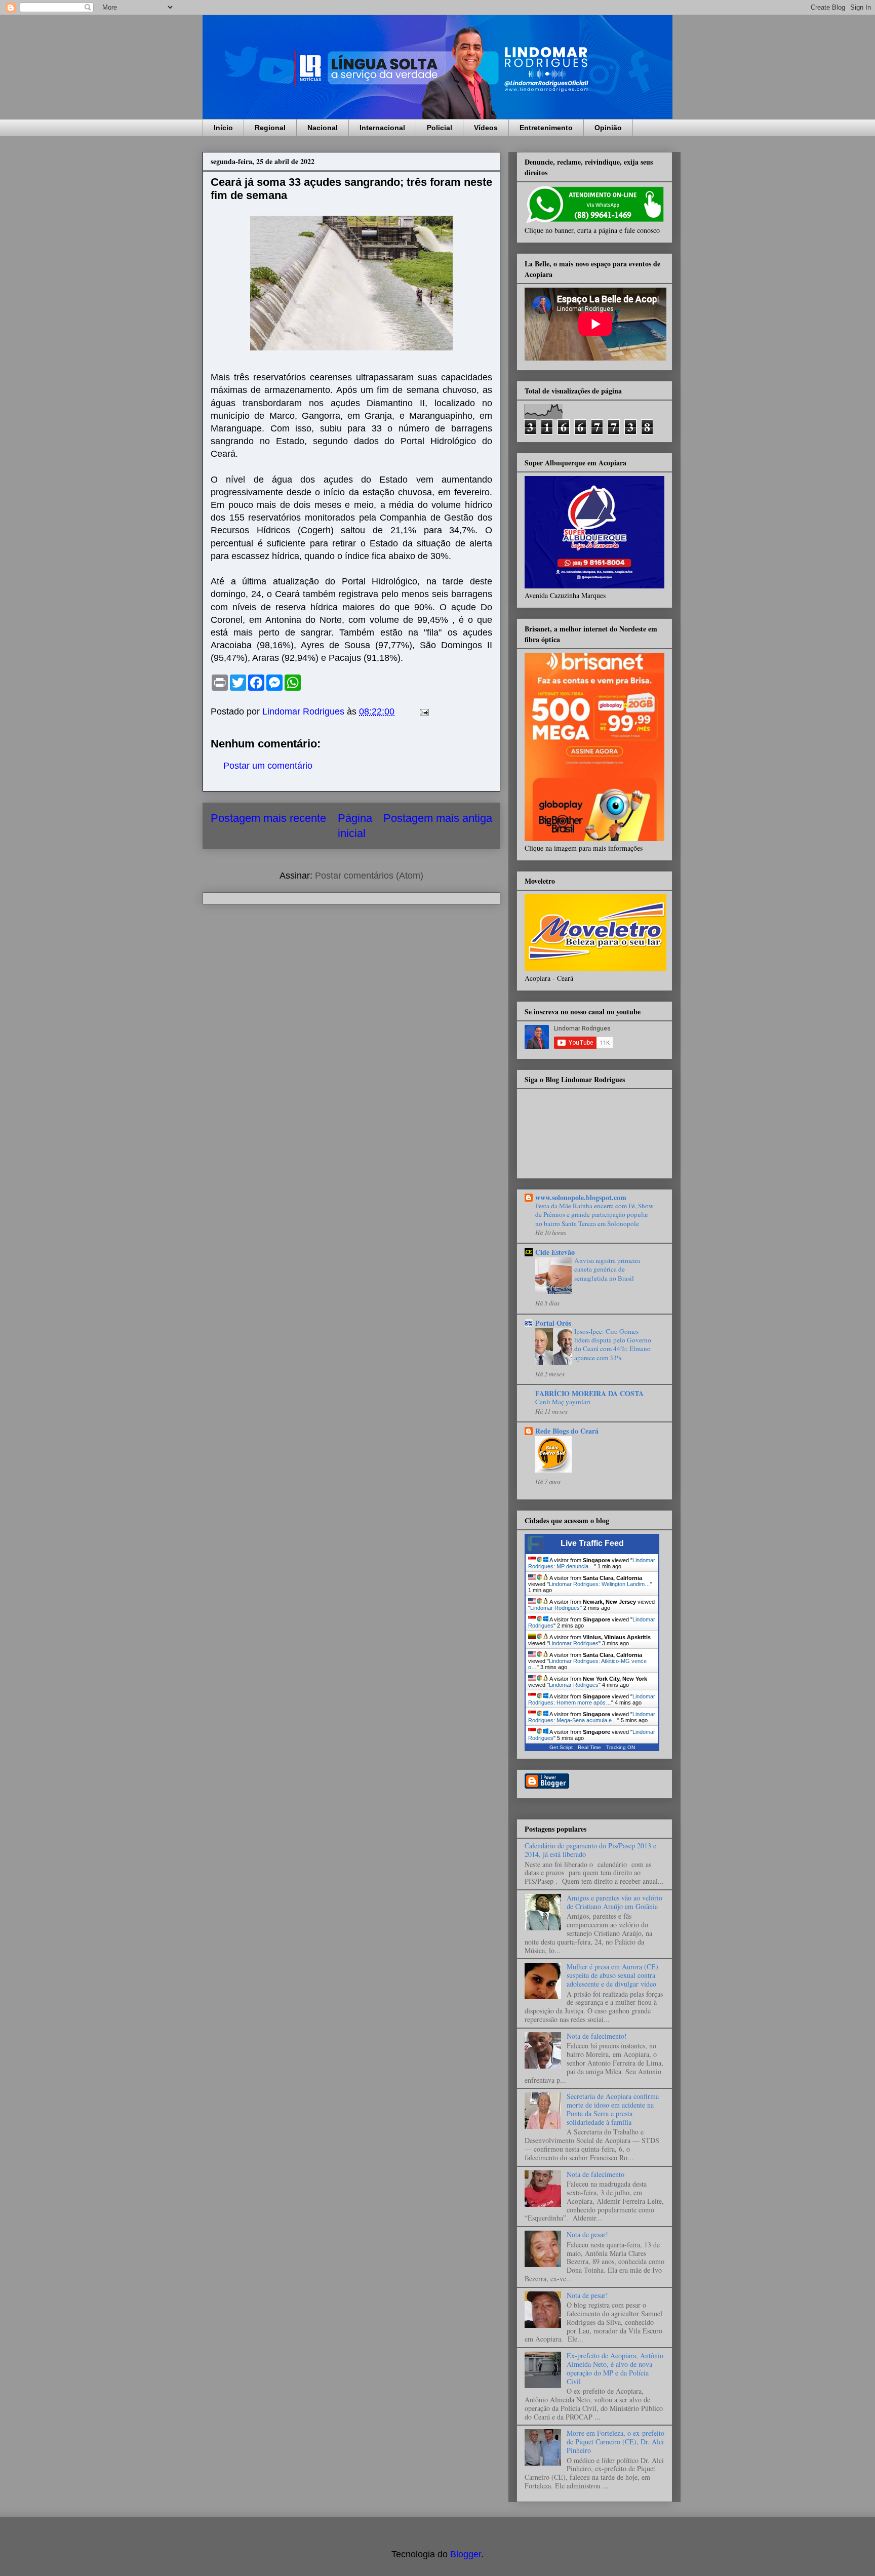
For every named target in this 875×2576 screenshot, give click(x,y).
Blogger (466, 2554)
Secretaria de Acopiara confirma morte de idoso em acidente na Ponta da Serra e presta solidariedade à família (613, 2109)
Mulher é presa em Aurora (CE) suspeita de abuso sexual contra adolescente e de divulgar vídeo (612, 1975)
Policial (440, 128)
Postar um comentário (268, 766)
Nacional (323, 128)
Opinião (608, 128)
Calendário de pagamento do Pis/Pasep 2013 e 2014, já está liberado (590, 1850)
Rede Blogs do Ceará (567, 1431)
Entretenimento (546, 128)
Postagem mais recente (268, 818)
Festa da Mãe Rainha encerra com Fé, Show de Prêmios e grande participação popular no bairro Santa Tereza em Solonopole (594, 1215)
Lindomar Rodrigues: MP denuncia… (592, 1563)
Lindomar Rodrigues (555, 1608)
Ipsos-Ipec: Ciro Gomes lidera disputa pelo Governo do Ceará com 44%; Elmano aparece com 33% (613, 1344)
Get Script (561, 1747)
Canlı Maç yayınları (563, 1402)
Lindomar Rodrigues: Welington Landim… (600, 1584)
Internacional (382, 128)
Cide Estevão (555, 1252)
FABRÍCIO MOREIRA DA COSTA (589, 1393)
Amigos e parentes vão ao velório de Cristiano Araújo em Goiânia (614, 1902)
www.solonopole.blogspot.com (581, 1197)
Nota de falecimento (595, 2174)
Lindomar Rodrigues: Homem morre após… (592, 1699)
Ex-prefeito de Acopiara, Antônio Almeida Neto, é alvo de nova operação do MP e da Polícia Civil (615, 2368)
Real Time (589, 1747)
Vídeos (486, 128)
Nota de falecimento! (597, 2036)
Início (223, 128)
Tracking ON (621, 1747)
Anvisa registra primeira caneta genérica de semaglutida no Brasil (607, 1269)
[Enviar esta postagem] (423, 711)
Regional (270, 128)
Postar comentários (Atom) (369, 876)
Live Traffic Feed (592, 1543)
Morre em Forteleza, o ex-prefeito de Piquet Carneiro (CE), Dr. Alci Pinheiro (615, 2442)
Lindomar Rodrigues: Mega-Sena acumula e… (592, 1717)
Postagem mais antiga (438, 818)
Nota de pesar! (587, 2234)
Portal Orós (553, 1323)
